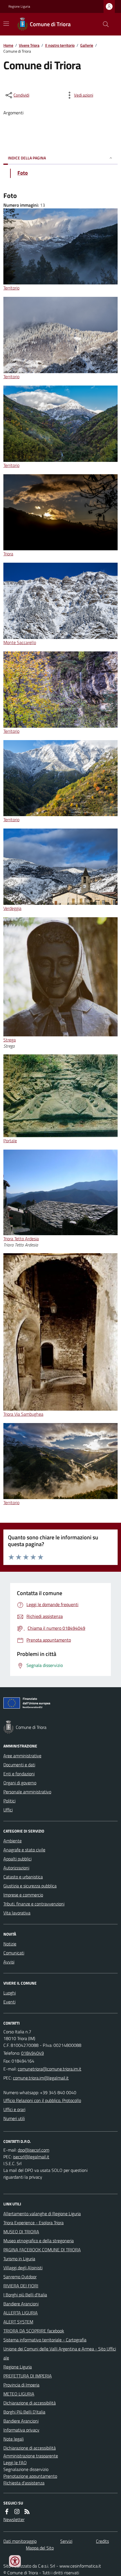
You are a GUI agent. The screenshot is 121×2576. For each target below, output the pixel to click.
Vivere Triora (29, 45)
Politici (9, 1801)
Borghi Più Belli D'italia (24, 2412)
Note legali (14, 2439)
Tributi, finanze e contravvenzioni (34, 1904)
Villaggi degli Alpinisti (23, 2268)
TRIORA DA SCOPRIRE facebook (34, 2331)
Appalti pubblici (17, 1859)
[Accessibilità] (15, 2561)
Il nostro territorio (60, 45)
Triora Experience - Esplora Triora (33, 2223)
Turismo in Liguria (19, 2259)
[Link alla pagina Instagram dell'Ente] (17, 2512)
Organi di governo (20, 1783)
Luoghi (10, 1993)
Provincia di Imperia (21, 2385)
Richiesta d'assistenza (24, 2483)
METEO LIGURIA (19, 2394)
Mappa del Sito (40, 2548)
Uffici (8, 1810)
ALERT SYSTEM (18, 2322)
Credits (102, 2541)
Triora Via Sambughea (23, 1414)
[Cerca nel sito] (104, 24)
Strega (10, 1040)
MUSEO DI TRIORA (21, 2232)
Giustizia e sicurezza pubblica (30, 1886)
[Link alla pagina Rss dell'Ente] (27, 2512)
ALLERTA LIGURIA (21, 2313)
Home (8, 45)
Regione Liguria (19, 6)
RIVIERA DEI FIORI (21, 2286)
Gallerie (87, 45)
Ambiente (13, 1841)
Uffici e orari (14, 2109)
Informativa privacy (21, 2430)
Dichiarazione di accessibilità (30, 2403)
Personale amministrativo (27, 1792)
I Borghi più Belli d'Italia (25, 2295)
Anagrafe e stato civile (24, 1850)
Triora (8, 554)
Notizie (10, 1944)
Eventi (9, 2002)
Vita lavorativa (17, 1913)
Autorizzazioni (16, 1868)
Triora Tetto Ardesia (21, 1239)
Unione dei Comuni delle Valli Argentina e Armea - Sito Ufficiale (60, 2353)
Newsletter (14, 2519)
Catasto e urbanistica (23, 1877)
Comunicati (14, 1953)
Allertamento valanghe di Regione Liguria (42, 2214)
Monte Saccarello (20, 642)
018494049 (33, 2053)
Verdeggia (12, 908)
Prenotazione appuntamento (30, 2476)
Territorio (11, 288)
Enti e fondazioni (19, 1774)
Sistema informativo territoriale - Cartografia (45, 2340)
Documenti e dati (19, 1765)
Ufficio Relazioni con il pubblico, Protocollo (42, 2100)
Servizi (66, 2541)
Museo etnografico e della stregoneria (39, 2241)
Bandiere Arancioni (21, 2304)
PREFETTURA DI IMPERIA (28, 2376)
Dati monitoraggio (20, 2541)
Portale (10, 1141)
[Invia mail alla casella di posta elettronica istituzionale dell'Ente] (50, 2069)
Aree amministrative (22, 1756)
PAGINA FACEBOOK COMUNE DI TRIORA (42, 2250)
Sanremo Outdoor (20, 2277)
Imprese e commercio (23, 1895)
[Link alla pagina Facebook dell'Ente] (7, 2512)
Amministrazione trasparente (31, 2456)
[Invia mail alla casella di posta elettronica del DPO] (33, 2150)
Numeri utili (14, 2118)
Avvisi (9, 1962)
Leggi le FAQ (15, 2463)
